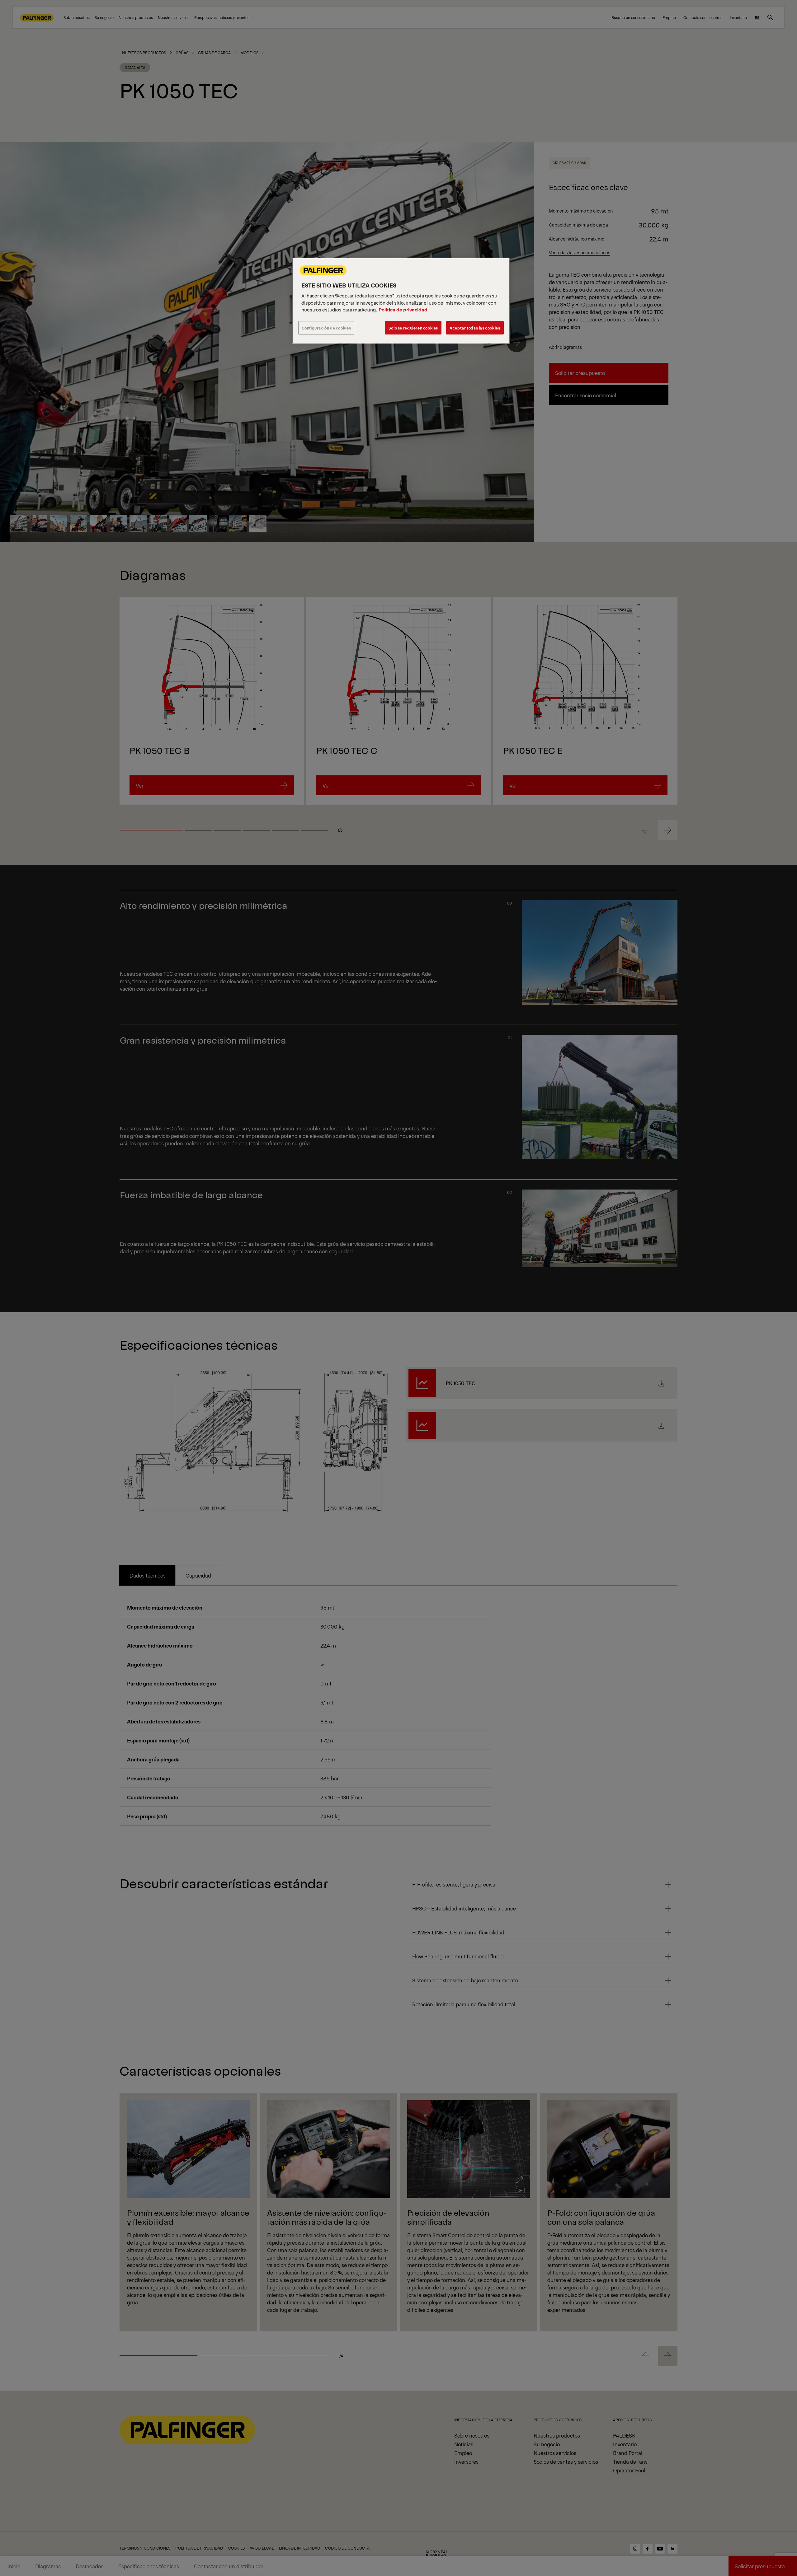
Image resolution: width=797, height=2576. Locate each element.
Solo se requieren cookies (413, 328)
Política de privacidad (403, 309)
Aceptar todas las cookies (475, 328)
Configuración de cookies (326, 328)
